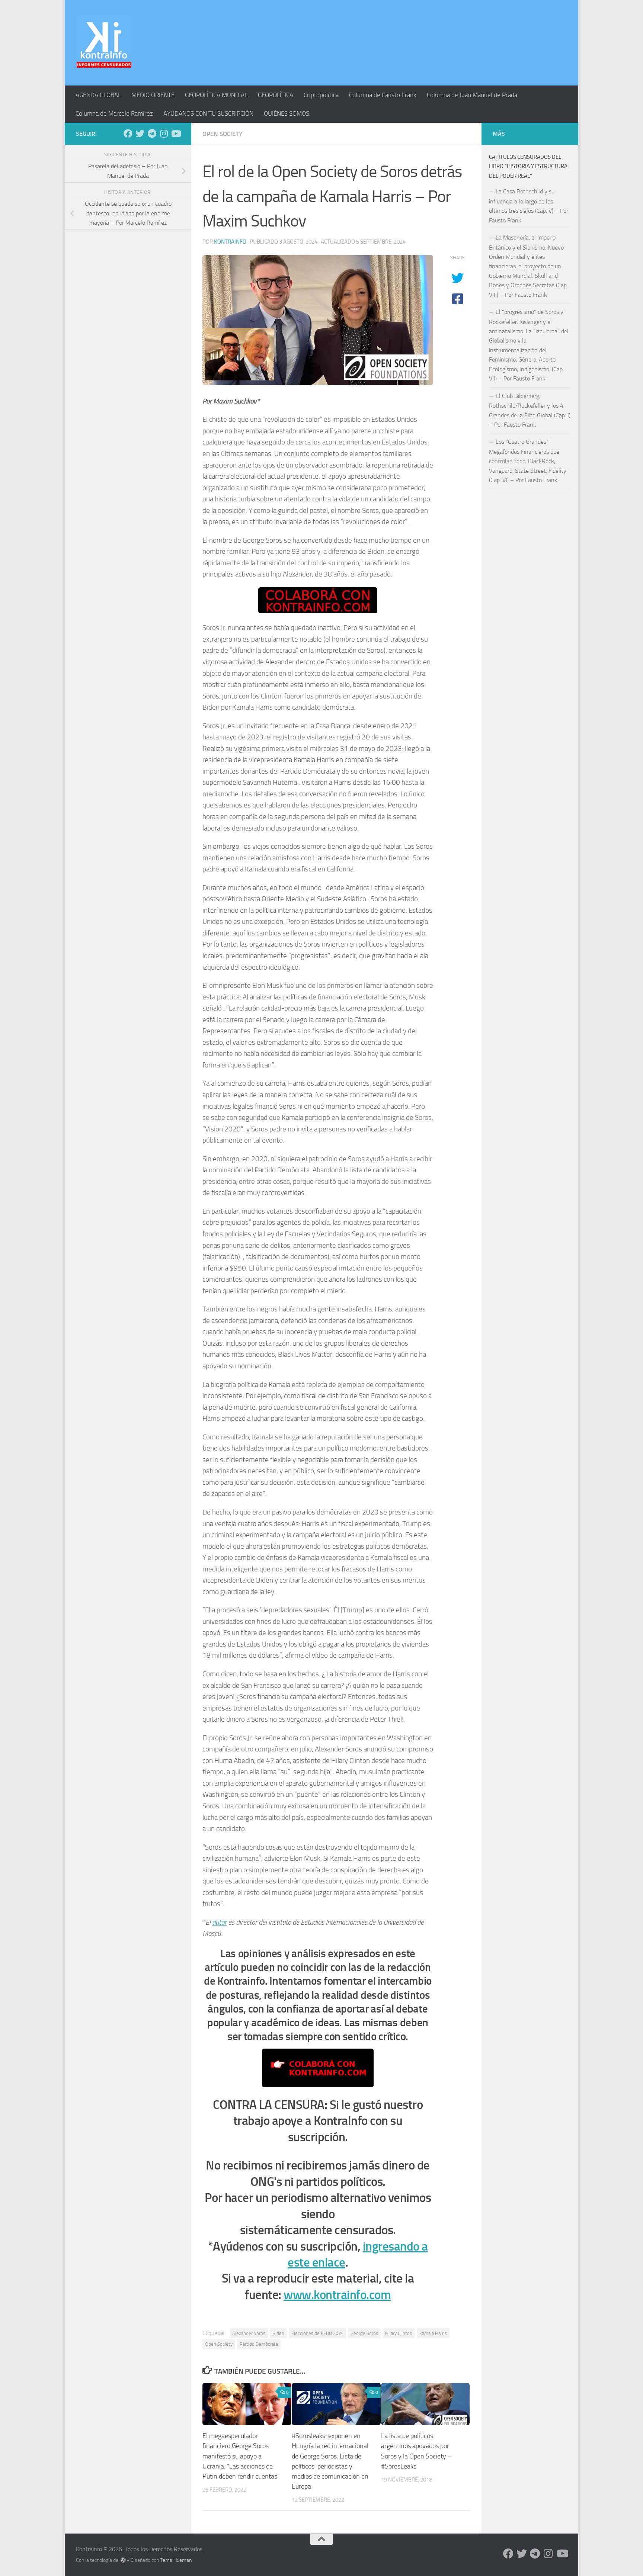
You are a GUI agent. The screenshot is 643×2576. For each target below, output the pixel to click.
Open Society (222, 134)
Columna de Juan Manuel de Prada (472, 95)
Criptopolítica (321, 95)
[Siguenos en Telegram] (152, 134)
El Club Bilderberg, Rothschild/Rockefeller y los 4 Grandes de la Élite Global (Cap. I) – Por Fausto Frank (530, 410)
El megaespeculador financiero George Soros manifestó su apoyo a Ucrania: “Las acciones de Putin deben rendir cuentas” (241, 2456)
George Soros (364, 2333)
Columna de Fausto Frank (383, 95)
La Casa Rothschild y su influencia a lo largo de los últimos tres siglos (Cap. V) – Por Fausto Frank (529, 206)
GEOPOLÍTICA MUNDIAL (216, 95)
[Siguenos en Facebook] (128, 134)
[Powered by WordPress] (123, 2560)
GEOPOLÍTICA (276, 95)
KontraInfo (230, 242)
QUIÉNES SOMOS (287, 113)
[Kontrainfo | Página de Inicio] (104, 43)
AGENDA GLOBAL (98, 95)
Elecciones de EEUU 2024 (317, 2333)
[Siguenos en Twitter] (140, 134)
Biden (278, 2333)
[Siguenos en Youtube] (176, 134)
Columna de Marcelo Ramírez (114, 113)
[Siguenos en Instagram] (164, 134)
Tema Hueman (176, 2560)
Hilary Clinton (399, 2333)
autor (219, 1922)
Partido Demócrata (259, 2344)
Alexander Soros (249, 2333)
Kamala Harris (433, 2333)
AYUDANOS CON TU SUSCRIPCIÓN (208, 113)
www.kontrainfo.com (337, 2295)
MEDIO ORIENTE (153, 95)
